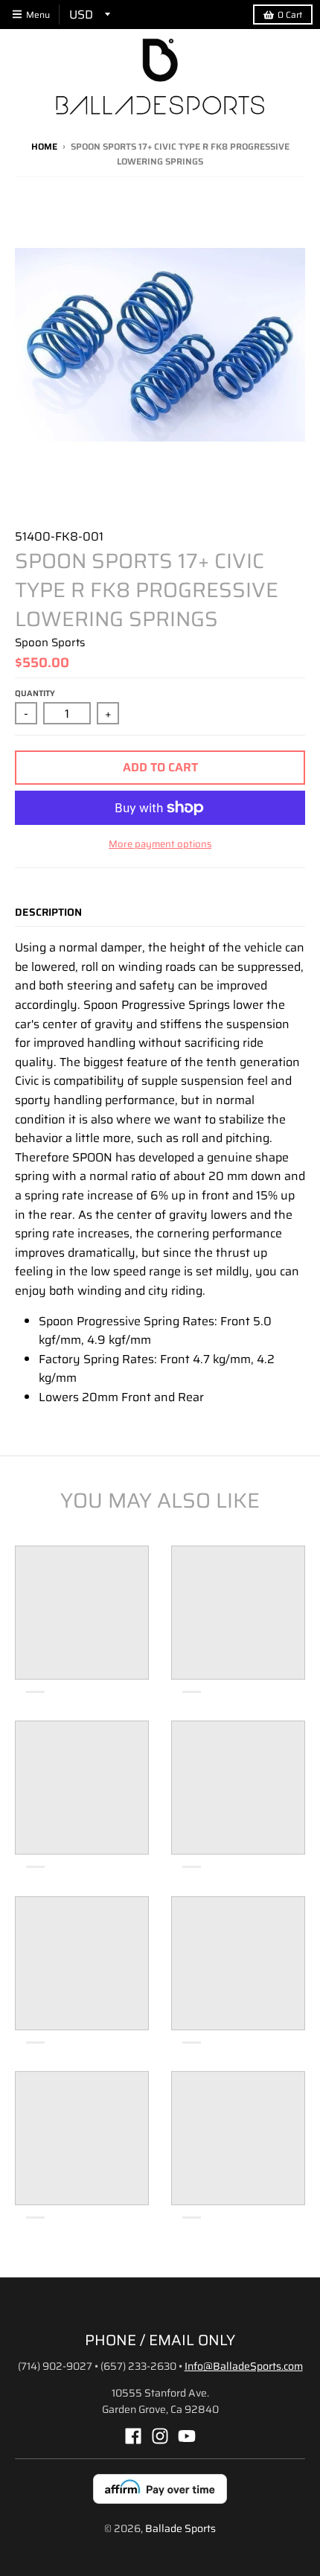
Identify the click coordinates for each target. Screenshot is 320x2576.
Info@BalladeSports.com (244, 2366)
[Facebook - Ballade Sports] (133, 2436)
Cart (290, 15)
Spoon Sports (50, 643)
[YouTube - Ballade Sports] (187, 2436)
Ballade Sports (180, 2528)
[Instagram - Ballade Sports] (160, 2436)
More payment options (160, 844)
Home (44, 146)
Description (48, 912)
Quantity (35, 694)
